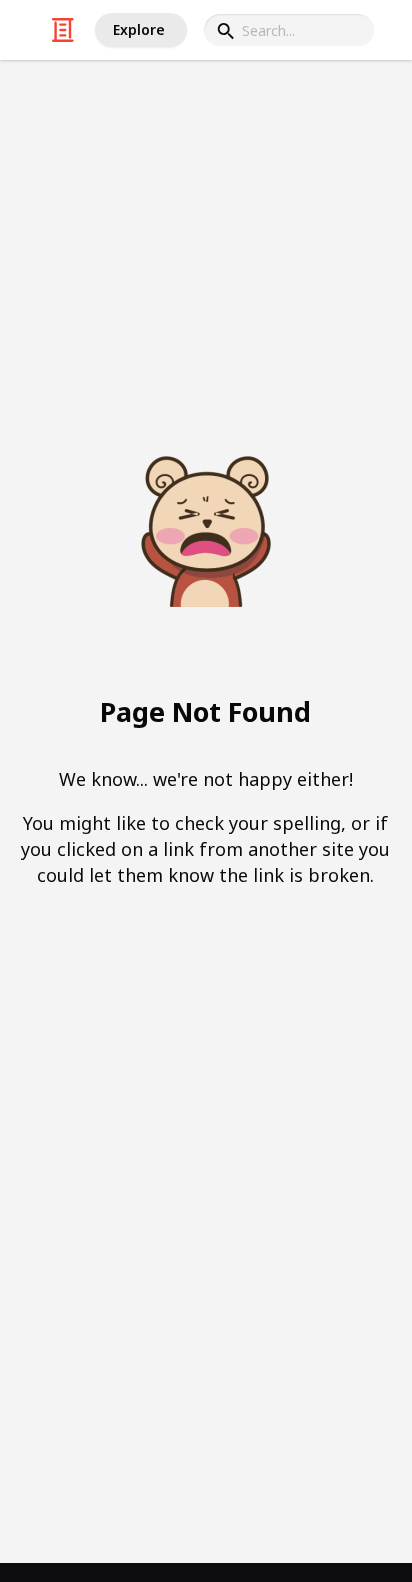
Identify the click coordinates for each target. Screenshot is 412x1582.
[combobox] (289, 30)
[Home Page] (63, 30)
